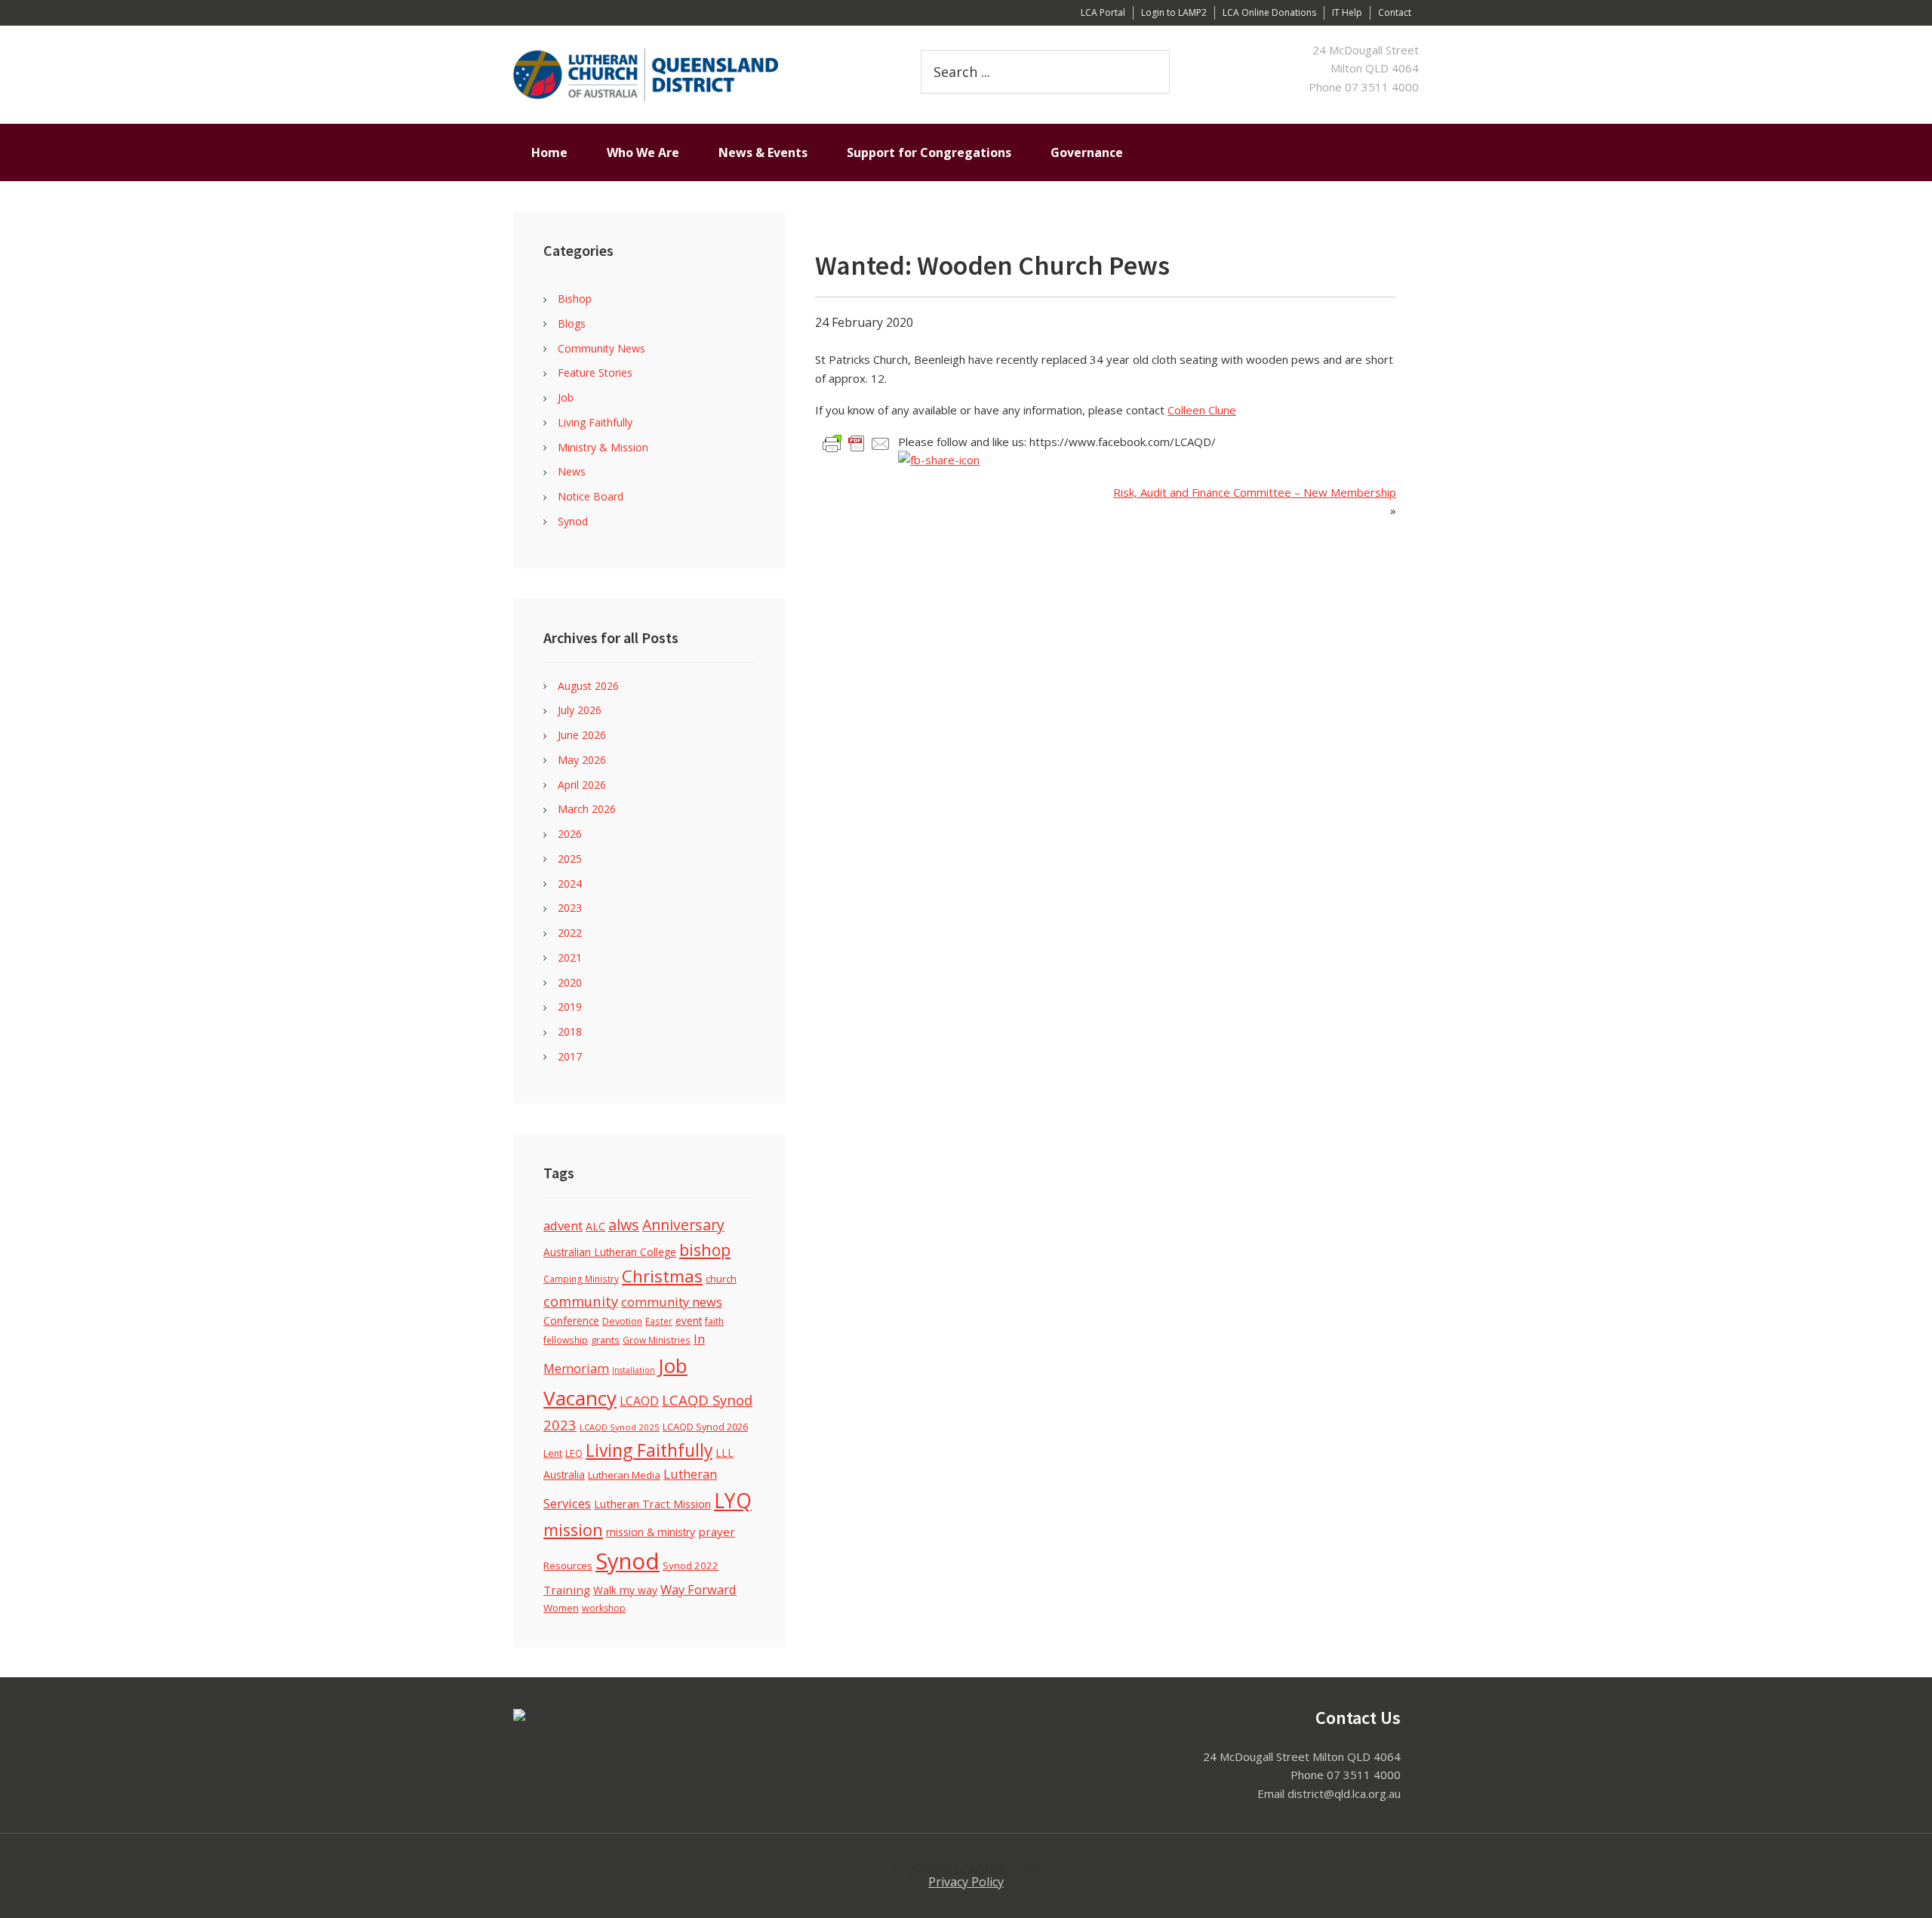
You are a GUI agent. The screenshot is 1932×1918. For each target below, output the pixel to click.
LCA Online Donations (1269, 12)
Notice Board (591, 496)
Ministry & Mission (603, 447)
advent (563, 1225)
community (581, 1301)
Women (561, 1608)
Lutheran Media (624, 1475)
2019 (570, 1007)
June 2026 (582, 735)
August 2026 (588, 686)
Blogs (572, 323)
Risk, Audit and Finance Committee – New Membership (1255, 492)
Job (566, 397)
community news (672, 1302)
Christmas (662, 1276)
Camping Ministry (581, 1279)
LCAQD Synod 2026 (705, 1427)
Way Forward (698, 1589)
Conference (571, 1321)
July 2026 (580, 710)
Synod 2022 (691, 1565)
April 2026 (582, 785)
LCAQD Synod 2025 (620, 1427)
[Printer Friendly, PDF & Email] (857, 443)
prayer (717, 1532)
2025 (570, 859)
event (689, 1321)
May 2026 (582, 760)
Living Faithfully (595, 422)
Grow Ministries (657, 1340)
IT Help (1347, 12)
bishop (705, 1250)
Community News (601, 348)
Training (567, 1590)
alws (624, 1225)
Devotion (622, 1321)
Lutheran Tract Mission (652, 1504)
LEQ (574, 1453)
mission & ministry (651, 1532)
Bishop (575, 299)
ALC (595, 1226)
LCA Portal (1103, 12)
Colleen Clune (1202, 410)
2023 (570, 908)
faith (714, 1321)
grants (605, 1340)
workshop (604, 1608)
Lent (553, 1453)
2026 (570, 834)
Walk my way (625, 1590)
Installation (634, 1370)
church (721, 1279)
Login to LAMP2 (1174, 12)
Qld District (694, 75)
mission (573, 1530)
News (572, 471)
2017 (570, 1056)
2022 (570, 933)
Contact (1395, 12)
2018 (570, 1031)
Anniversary (683, 1225)
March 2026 (587, 809)
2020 (570, 982)
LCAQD (639, 1401)
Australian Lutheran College (610, 1252)
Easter (659, 1321)
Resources (568, 1565)
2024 (570, 884)
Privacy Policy (966, 1882)
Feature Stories (595, 373)
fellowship (566, 1340)
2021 (570, 957)
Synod (573, 521)
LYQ (733, 1501)
